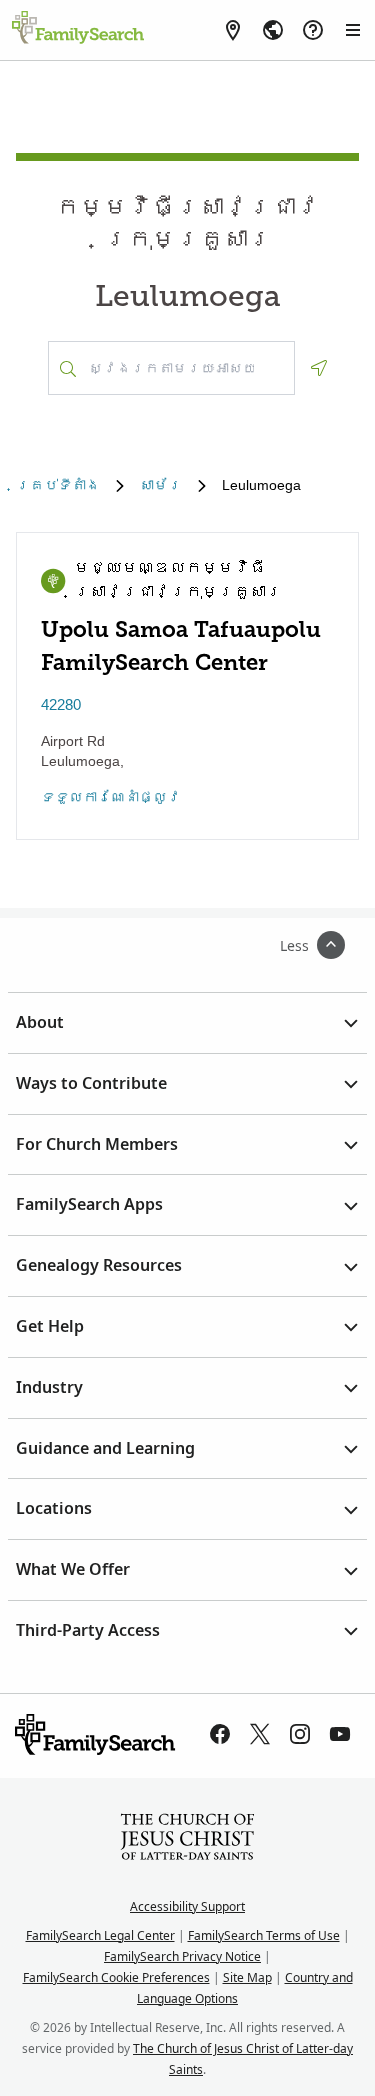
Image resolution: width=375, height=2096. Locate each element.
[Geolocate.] (319, 368)
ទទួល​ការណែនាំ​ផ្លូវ (111, 797)
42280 (61, 704)
